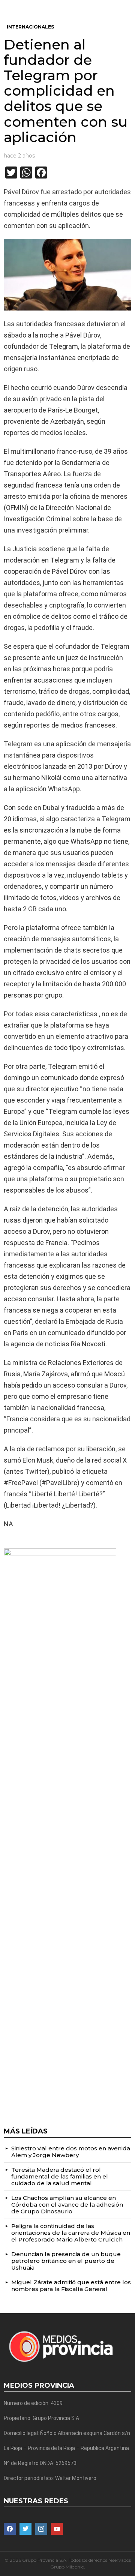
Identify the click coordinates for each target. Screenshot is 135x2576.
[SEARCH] (128, 6)
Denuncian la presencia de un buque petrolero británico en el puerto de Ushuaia (66, 2261)
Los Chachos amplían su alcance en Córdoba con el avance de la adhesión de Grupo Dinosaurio (67, 2205)
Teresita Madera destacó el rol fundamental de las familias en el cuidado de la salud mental (60, 2176)
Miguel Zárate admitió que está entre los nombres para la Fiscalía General (71, 2286)
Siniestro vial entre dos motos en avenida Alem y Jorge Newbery (71, 2152)
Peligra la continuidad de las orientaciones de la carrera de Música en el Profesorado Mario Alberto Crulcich (71, 2233)
